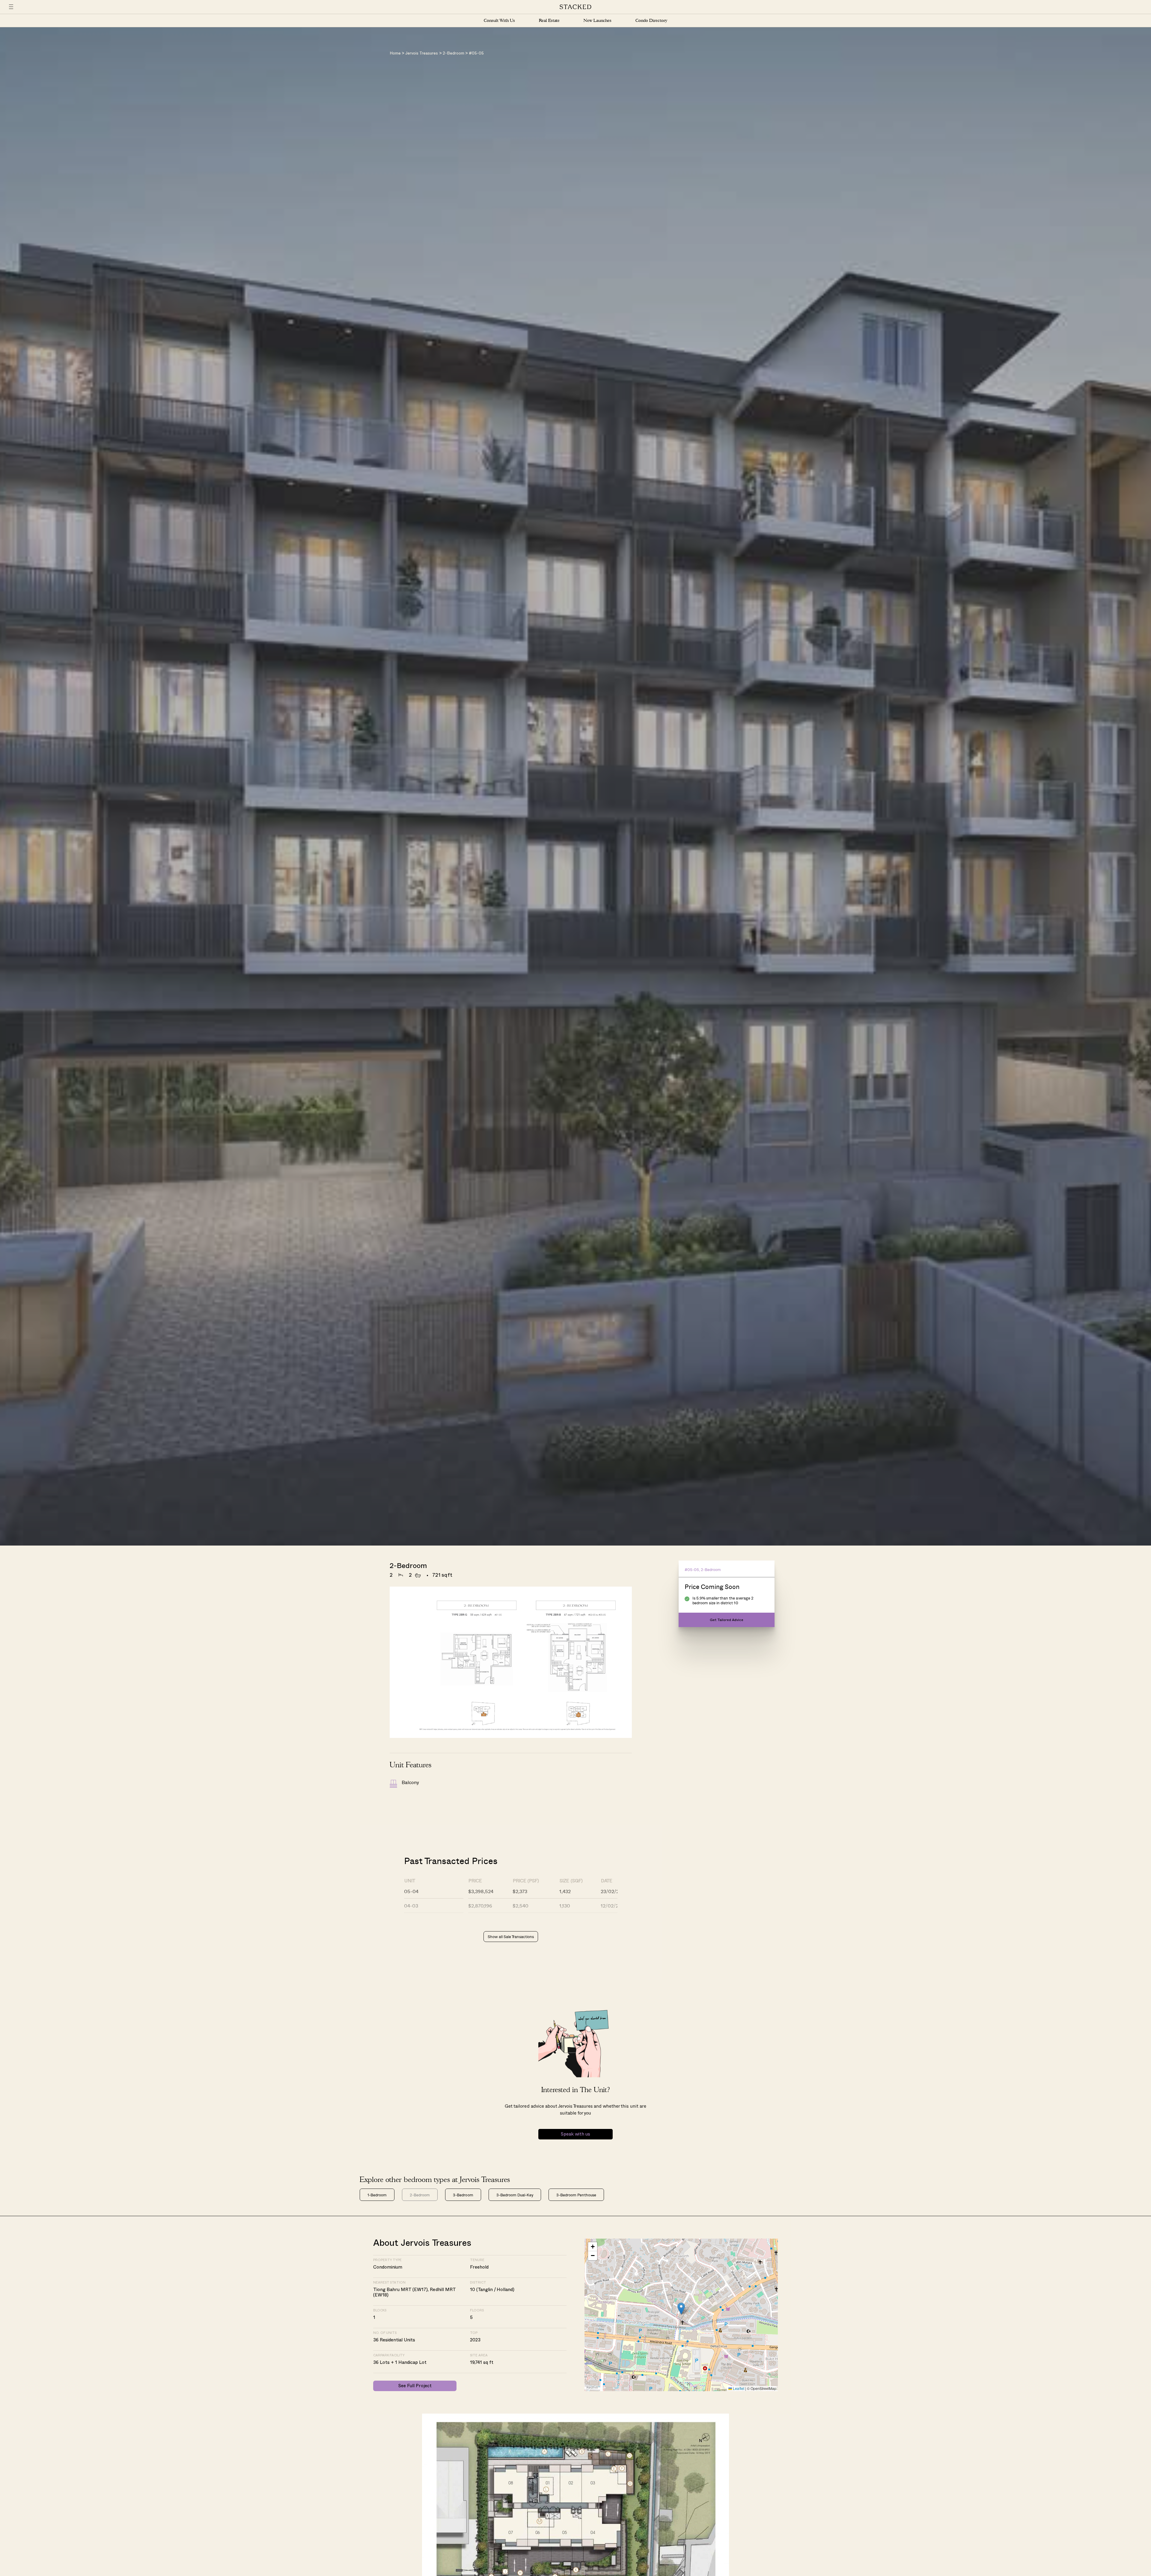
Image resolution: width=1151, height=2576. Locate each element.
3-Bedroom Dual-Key (515, 2195)
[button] (681, 2309)
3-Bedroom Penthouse (576, 2195)
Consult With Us (499, 21)
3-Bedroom (463, 2195)
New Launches (597, 21)
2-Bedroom (454, 53)
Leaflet (738, 2388)
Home (395, 53)
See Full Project (415, 2386)
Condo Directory (651, 21)
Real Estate (549, 21)
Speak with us (575, 2134)
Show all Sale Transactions (511, 1936)
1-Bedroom (377, 2195)
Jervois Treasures (422, 53)
